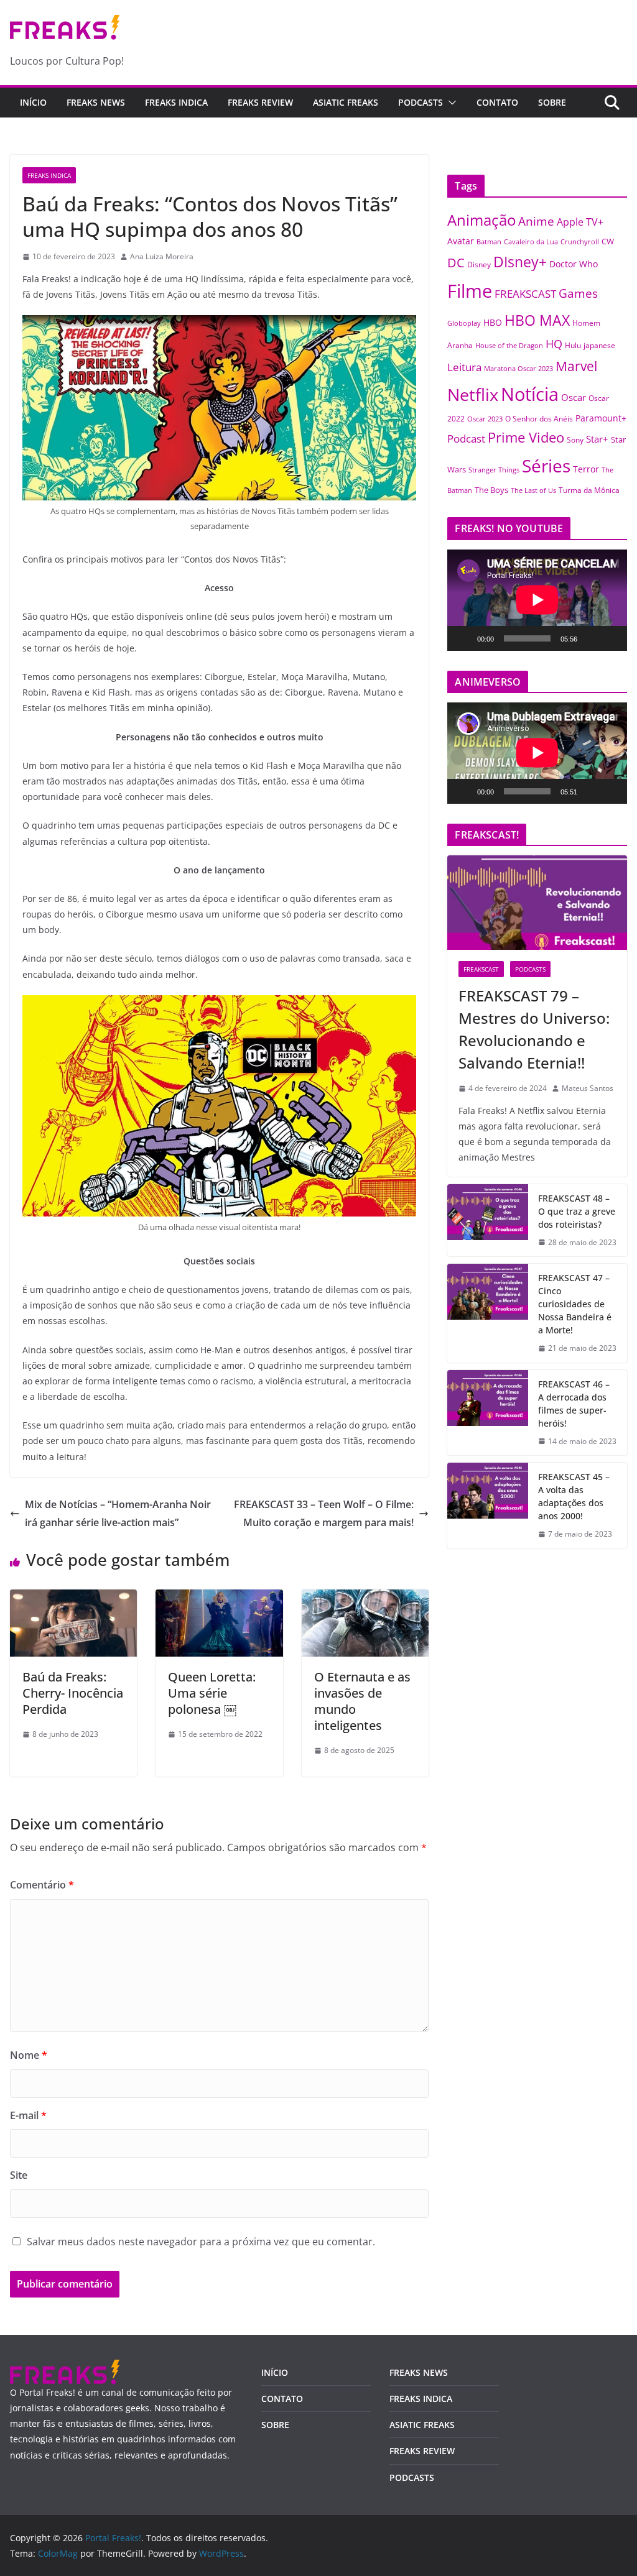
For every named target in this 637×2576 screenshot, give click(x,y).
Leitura (464, 367)
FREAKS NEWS (96, 102)
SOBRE (552, 102)
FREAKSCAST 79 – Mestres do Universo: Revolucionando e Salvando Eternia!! (534, 1029)
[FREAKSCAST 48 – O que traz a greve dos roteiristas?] (488, 1221)
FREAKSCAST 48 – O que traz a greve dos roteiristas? (577, 1211)
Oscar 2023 (485, 419)
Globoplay (464, 323)
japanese (599, 345)
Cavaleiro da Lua (531, 242)
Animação (481, 220)
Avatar (461, 241)
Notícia (530, 394)
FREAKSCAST (525, 294)
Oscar (574, 397)
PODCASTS (421, 102)
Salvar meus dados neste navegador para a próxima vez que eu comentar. (201, 2242)
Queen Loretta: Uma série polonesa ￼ (212, 1693)
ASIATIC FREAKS (346, 102)
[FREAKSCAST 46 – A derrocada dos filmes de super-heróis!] (488, 1413)
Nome (29, 2055)
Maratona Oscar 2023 (518, 368)
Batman (489, 242)
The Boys (491, 490)
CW (608, 241)
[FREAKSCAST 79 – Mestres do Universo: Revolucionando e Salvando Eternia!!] (537, 903)
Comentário (42, 1885)
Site (19, 2175)
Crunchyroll (580, 241)
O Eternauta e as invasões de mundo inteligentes (362, 1701)
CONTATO (497, 102)
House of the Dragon (509, 346)
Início (33, 102)
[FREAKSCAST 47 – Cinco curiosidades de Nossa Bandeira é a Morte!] (488, 1313)
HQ (554, 344)
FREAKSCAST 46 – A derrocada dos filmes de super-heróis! (574, 1404)
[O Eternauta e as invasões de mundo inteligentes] (365, 1598)
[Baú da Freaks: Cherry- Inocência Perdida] (73, 1598)
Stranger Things (494, 470)
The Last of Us (533, 490)
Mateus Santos (588, 1088)
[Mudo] (591, 638)
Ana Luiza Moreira (162, 256)
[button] (450, 103)
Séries (546, 466)
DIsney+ (520, 262)
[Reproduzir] (463, 638)
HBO (493, 322)
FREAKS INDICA (176, 102)
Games (578, 293)
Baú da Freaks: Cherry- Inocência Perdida (73, 1693)
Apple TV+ (580, 222)
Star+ (597, 439)
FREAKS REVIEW (260, 102)
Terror (586, 469)
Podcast (466, 438)
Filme (470, 291)
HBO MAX (537, 320)
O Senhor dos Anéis (539, 418)
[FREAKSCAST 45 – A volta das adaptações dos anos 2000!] (488, 1506)
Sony (575, 439)
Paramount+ (601, 418)
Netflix (473, 394)
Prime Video (526, 437)
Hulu (573, 345)
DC (456, 262)
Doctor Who (574, 264)
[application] (537, 600)
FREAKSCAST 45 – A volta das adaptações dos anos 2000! (574, 1496)
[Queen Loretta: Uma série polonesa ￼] (219, 1598)
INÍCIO (275, 2372)
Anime (536, 221)
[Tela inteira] (611, 638)
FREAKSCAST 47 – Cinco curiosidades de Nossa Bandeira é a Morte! (575, 1304)
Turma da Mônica (589, 490)
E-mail (28, 2115)
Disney (479, 264)
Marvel (576, 366)
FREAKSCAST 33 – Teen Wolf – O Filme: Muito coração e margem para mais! (324, 1513)
